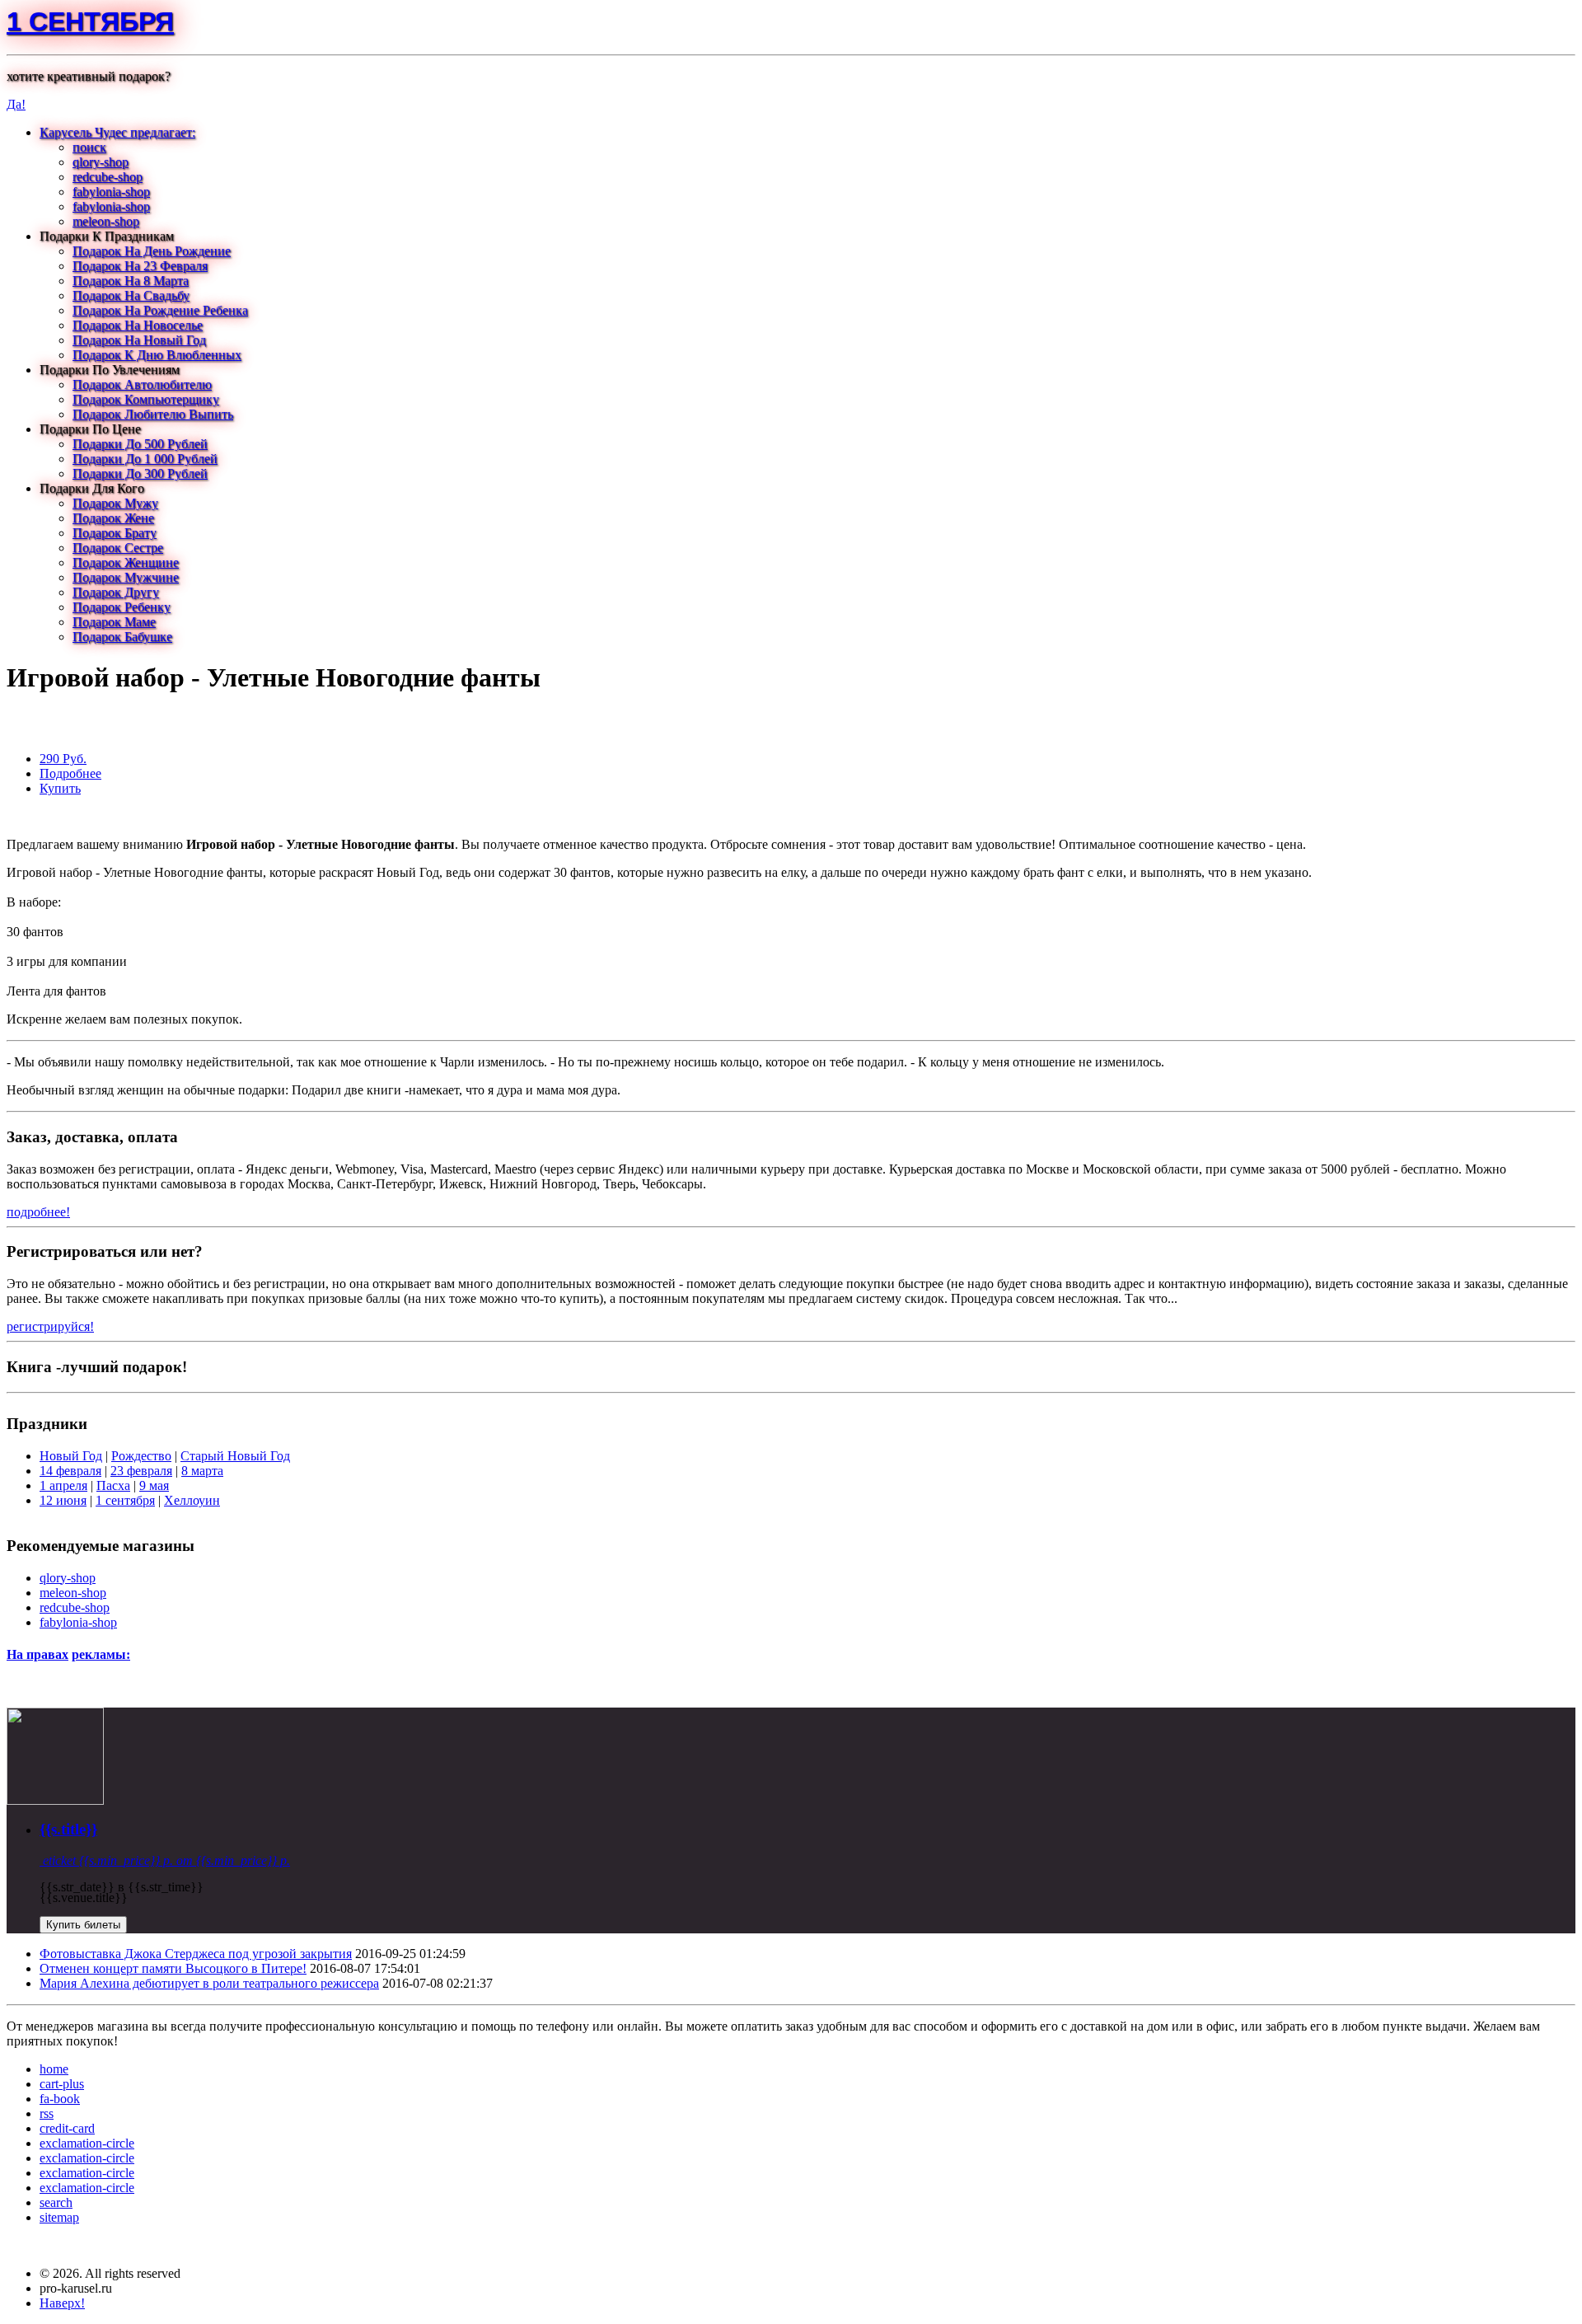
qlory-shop (101, 162)
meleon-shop (106, 221)
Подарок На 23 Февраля (140, 266)
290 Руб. (63, 759)
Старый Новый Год (235, 1456)
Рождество (141, 1456)
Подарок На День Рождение (152, 251)
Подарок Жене (113, 518)
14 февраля (70, 1471)
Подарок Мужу (115, 503)
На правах (37, 1654)
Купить (60, 788)
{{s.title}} (68, 1829)
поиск (89, 147)
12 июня (63, 1500)
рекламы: (101, 1654)
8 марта (202, 1471)
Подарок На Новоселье (138, 325)
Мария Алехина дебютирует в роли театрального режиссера (209, 1983)
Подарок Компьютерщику (146, 399)
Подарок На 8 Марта (131, 281)
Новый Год (71, 1456)
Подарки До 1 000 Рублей (145, 459)
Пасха (113, 1485)
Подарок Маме (114, 622)
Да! (16, 104)
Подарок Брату (115, 533)
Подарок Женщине (126, 562)
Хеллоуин (192, 1500)
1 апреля (63, 1485)
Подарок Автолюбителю (142, 384)
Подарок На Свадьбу (131, 295)
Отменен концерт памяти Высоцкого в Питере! (173, 1968)
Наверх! (62, 2303)
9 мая (154, 1485)
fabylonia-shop (111, 192)
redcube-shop (108, 177)
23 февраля (141, 1471)
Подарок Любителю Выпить (153, 414)
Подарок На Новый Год (139, 340)
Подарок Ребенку (122, 607)
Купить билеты (83, 1925)
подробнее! (38, 1212)
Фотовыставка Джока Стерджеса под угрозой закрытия (196, 1954)
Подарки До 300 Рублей (140, 473)
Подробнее (70, 773)
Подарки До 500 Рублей (140, 444)
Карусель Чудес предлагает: (117, 132)
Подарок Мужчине (126, 577)
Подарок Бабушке (122, 637)
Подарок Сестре (118, 548)
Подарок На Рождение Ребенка (160, 310)
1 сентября (90, 21)
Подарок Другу (116, 592)
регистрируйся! (50, 1326)
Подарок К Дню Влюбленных (157, 355)
